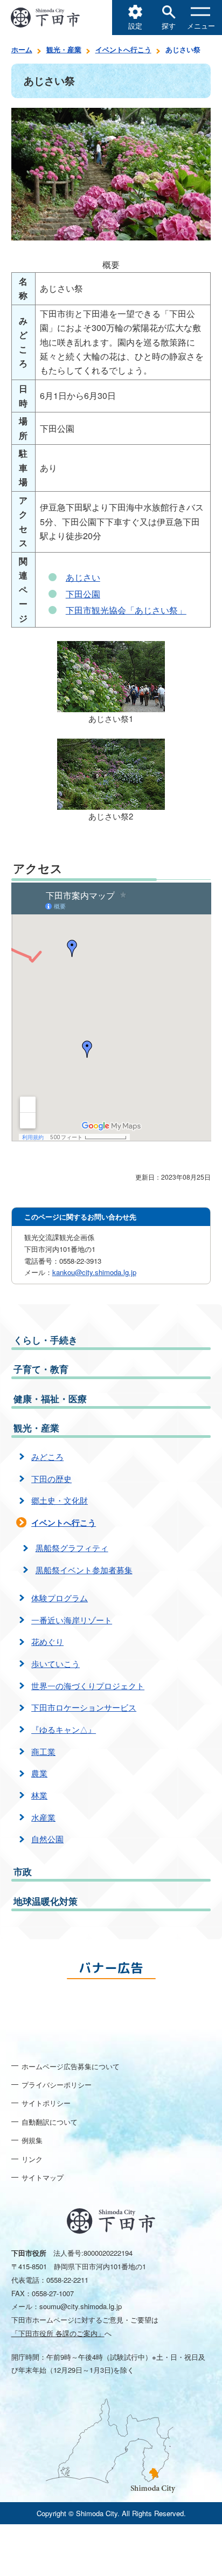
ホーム (22, 49)
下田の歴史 (51, 1479)
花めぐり (47, 1641)
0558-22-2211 (67, 2280)
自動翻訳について (50, 2122)
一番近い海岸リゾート (72, 1620)
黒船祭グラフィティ (72, 1548)
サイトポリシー (46, 2103)
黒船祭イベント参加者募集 (84, 1570)
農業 (39, 1773)
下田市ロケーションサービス (84, 1707)
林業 (39, 1795)
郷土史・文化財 (60, 1500)
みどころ (47, 1456)
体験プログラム (60, 1598)
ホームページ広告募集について (71, 2066)
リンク (32, 2159)
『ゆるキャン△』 (64, 1729)
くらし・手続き (46, 1340)
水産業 (43, 1817)
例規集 (32, 2140)
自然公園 (47, 1839)
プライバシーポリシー (57, 2085)
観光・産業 (64, 49)
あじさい (83, 577)
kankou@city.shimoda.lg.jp (94, 1272)
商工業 (43, 1751)
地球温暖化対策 (46, 1901)
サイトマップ (43, 2177)
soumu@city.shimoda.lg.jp (81, 2306)
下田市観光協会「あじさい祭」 (126, 610)
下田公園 (83, 594)
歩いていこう (55, 1664)
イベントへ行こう (123, 49)
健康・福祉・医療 (50, 1399)
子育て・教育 (41, 1369)
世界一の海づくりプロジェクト (88, 1686)
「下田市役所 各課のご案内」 (58, 2333)
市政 (23, 1871)
